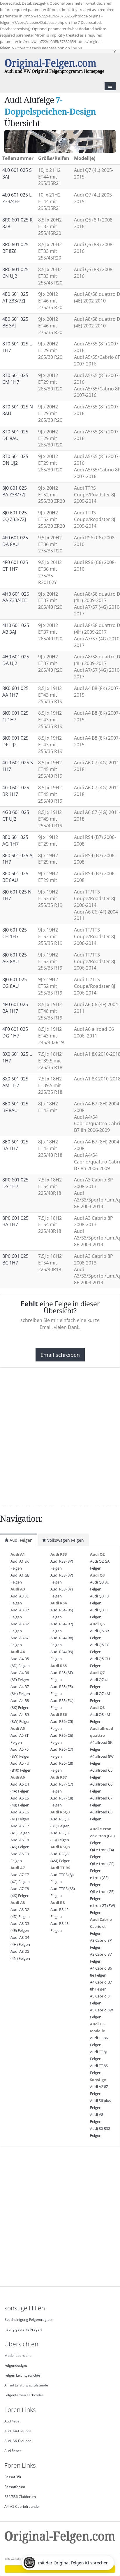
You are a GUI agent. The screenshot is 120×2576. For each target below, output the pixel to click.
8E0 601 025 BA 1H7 (15, 1145)
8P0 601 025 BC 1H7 (15, 1259)
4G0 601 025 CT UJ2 (16, 816)
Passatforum (15, 2487)
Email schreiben (60, 1355)
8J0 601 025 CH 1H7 (15, 933)
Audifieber (13, 2451)
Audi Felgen (21, 1540)
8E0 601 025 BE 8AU (15, 877)
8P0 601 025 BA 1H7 (15, 1221)
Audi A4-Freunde (18, 2431)
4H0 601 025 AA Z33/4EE (16, 597)
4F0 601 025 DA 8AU (15, 541)
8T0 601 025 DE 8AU (15, 435)
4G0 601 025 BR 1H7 (16, 791)
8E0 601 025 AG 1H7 (15, 841)
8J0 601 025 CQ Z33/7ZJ (15, 516)
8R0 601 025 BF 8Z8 (15, 248)
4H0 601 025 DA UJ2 (16, 660)
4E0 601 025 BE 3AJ (15, 322)
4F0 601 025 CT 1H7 (15, 566)
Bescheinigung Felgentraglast (28, 2319)
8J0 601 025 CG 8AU (15, 983)
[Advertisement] (60, 1437)
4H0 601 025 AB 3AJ (16, 629)
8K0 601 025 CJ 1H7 (15, 716)
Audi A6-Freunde (18, 2441)
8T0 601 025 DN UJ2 (15, 460)
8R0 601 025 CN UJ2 (15, 273)
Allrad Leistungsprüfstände (26, 2385)
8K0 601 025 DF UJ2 (15, 741)
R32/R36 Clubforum (20, 2496)
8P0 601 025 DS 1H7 (15, 1183)
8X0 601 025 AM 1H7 (15, 1082)
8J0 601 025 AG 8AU (15, 958)
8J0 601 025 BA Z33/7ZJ (15, 491)
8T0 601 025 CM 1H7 (15, 379)
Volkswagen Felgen (65, 1540)
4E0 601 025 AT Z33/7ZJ (15, 297)
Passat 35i (13, 2477)
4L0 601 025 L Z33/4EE (17, 198)
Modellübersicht (17, 2355)
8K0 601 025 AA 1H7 (15, 692)
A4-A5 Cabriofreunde (22, 2506)
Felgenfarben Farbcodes (24, 2395)
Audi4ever (13, 2421)
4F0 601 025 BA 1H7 (15, 1008)
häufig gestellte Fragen (23, 2329)
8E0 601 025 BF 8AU (15, 1107)
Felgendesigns (16, 2365)
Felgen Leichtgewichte (22, 2375)
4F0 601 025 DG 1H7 (15, 1032)
